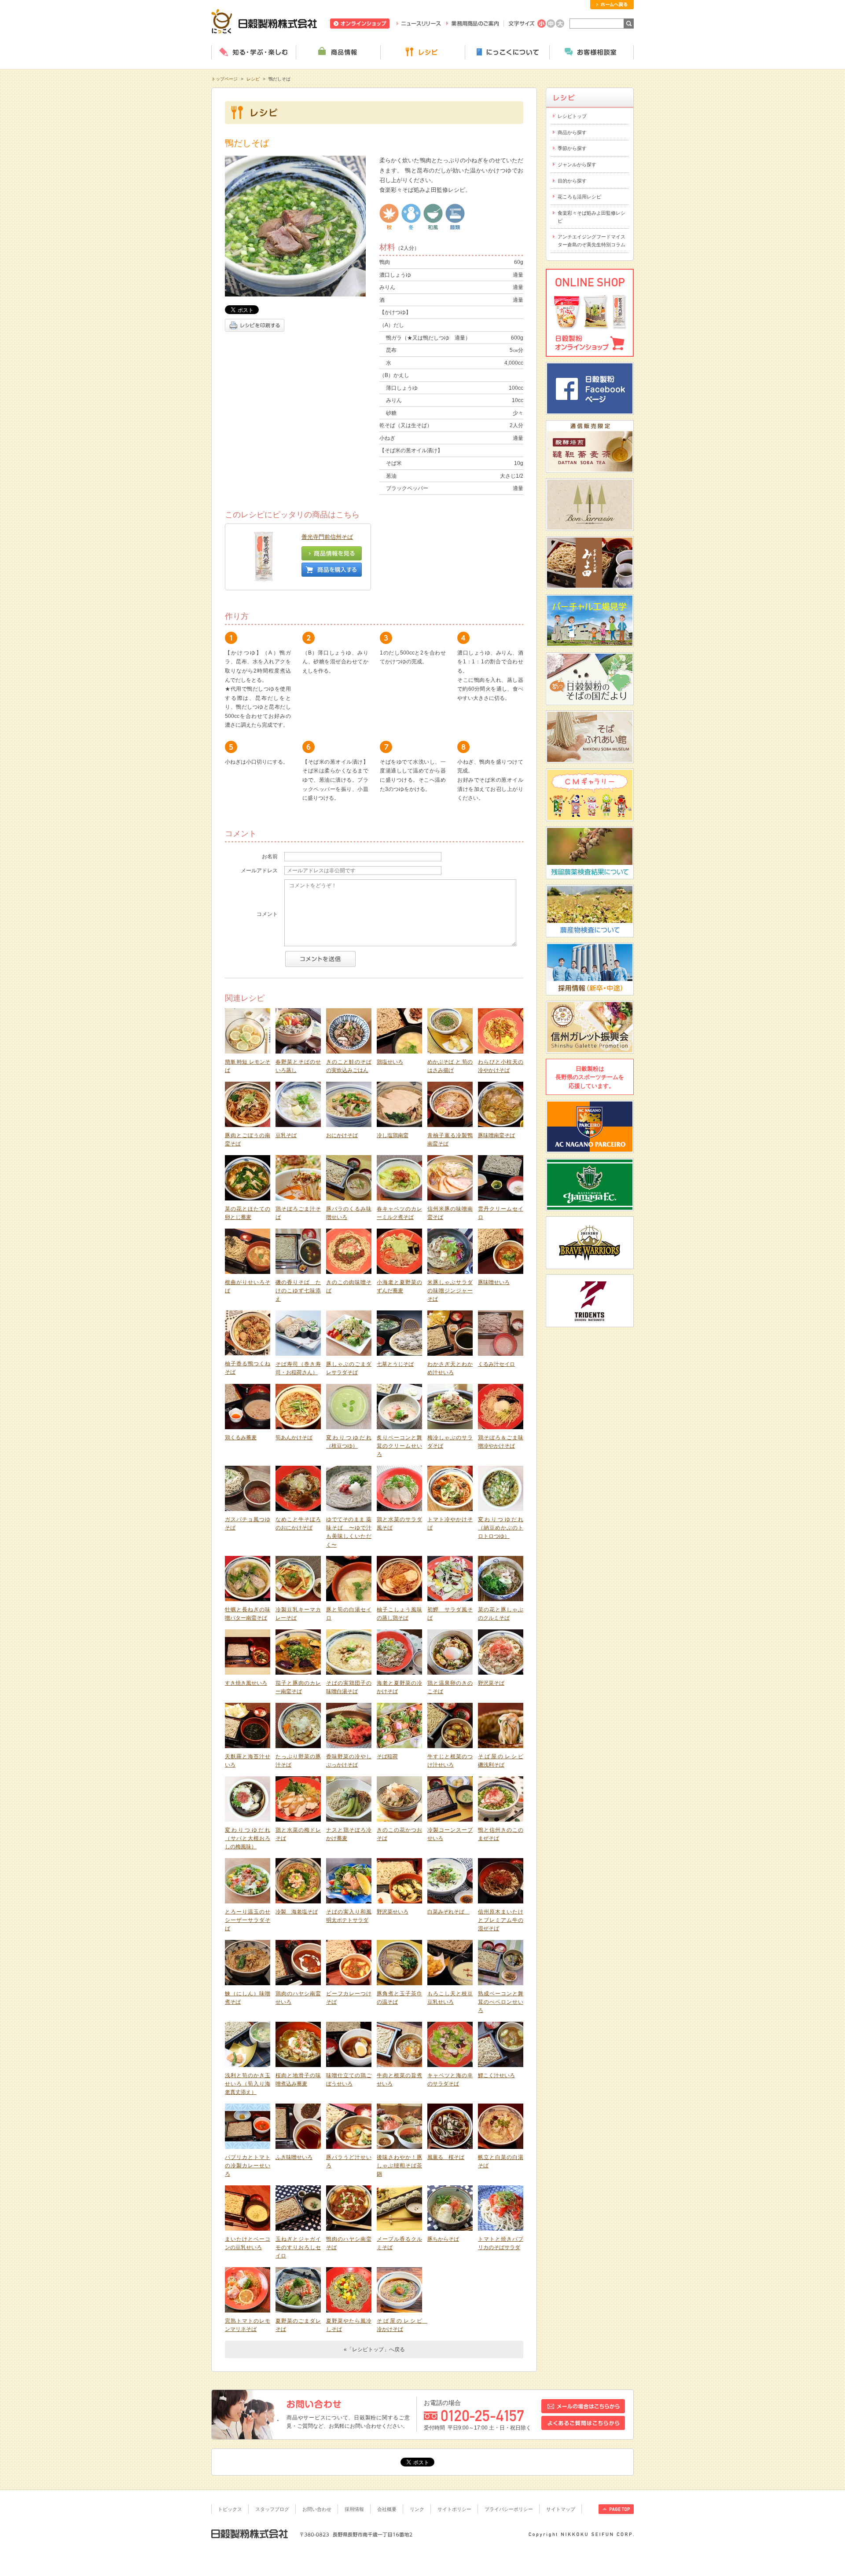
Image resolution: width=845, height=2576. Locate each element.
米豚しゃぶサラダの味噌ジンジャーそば (450, 1291)
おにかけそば (342, 1135)
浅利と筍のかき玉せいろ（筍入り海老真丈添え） (248, 2084)
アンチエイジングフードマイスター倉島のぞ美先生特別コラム (591, 241)
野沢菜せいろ (393, 1912)
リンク (417, 2509)
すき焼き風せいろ (246, 1683)
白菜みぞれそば (448, 1912)
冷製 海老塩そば (297, 1912)
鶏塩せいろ (390, 1062)
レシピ (422, 52)
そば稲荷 (387, 1756)
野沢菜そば (491, 1683)
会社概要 (387, 2509)
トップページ (224, 79)
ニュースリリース (419, 24)
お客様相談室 (591, 52)
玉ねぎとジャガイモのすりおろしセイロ (298, 2248)
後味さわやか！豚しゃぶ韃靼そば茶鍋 (399, 2166)
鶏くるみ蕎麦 (241, 1438)
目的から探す (572, 181)
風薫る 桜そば (446, 2157)
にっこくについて (507, 52)
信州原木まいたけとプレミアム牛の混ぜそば (501, 1920)
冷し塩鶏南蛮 (393, 1135)
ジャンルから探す (577, 165)
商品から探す (572, 132)
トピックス (230, 2509)
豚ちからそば (443, 2239)
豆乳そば (286, 1135)
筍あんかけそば (294, 1438)
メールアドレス (259, 871)
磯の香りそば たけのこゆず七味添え (298, 1291)
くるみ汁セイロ (496, 1364)
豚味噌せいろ (494, 1282)
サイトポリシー (454, 2509)
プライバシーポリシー (509, 2509)
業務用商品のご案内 (472, 24)
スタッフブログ (272, 2509)
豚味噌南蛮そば (496, 1135)
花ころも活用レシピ (579, 197)
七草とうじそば (395, 1364)
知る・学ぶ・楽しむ (253, 52)
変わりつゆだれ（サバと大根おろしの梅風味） (248, 1839)
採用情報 (354, 2509)
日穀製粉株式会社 (264, 21)
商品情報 (338, 52)
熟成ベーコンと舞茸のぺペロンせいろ (501, 2002)
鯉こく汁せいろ (496, 2075)
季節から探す (572, 148)
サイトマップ (561, 2509)
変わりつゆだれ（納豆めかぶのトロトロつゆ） (501, 1528)
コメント (267, 914)
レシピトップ (572, 116)
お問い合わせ (317, 2509)
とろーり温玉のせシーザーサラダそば (248, 1920)
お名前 (270, 856)
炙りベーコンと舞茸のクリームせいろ (399, 1446)
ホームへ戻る (612, 5)
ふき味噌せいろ (294, 2157)
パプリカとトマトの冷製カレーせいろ (248, 2166)
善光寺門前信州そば (327, 537)
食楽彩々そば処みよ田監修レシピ (591, 217)
